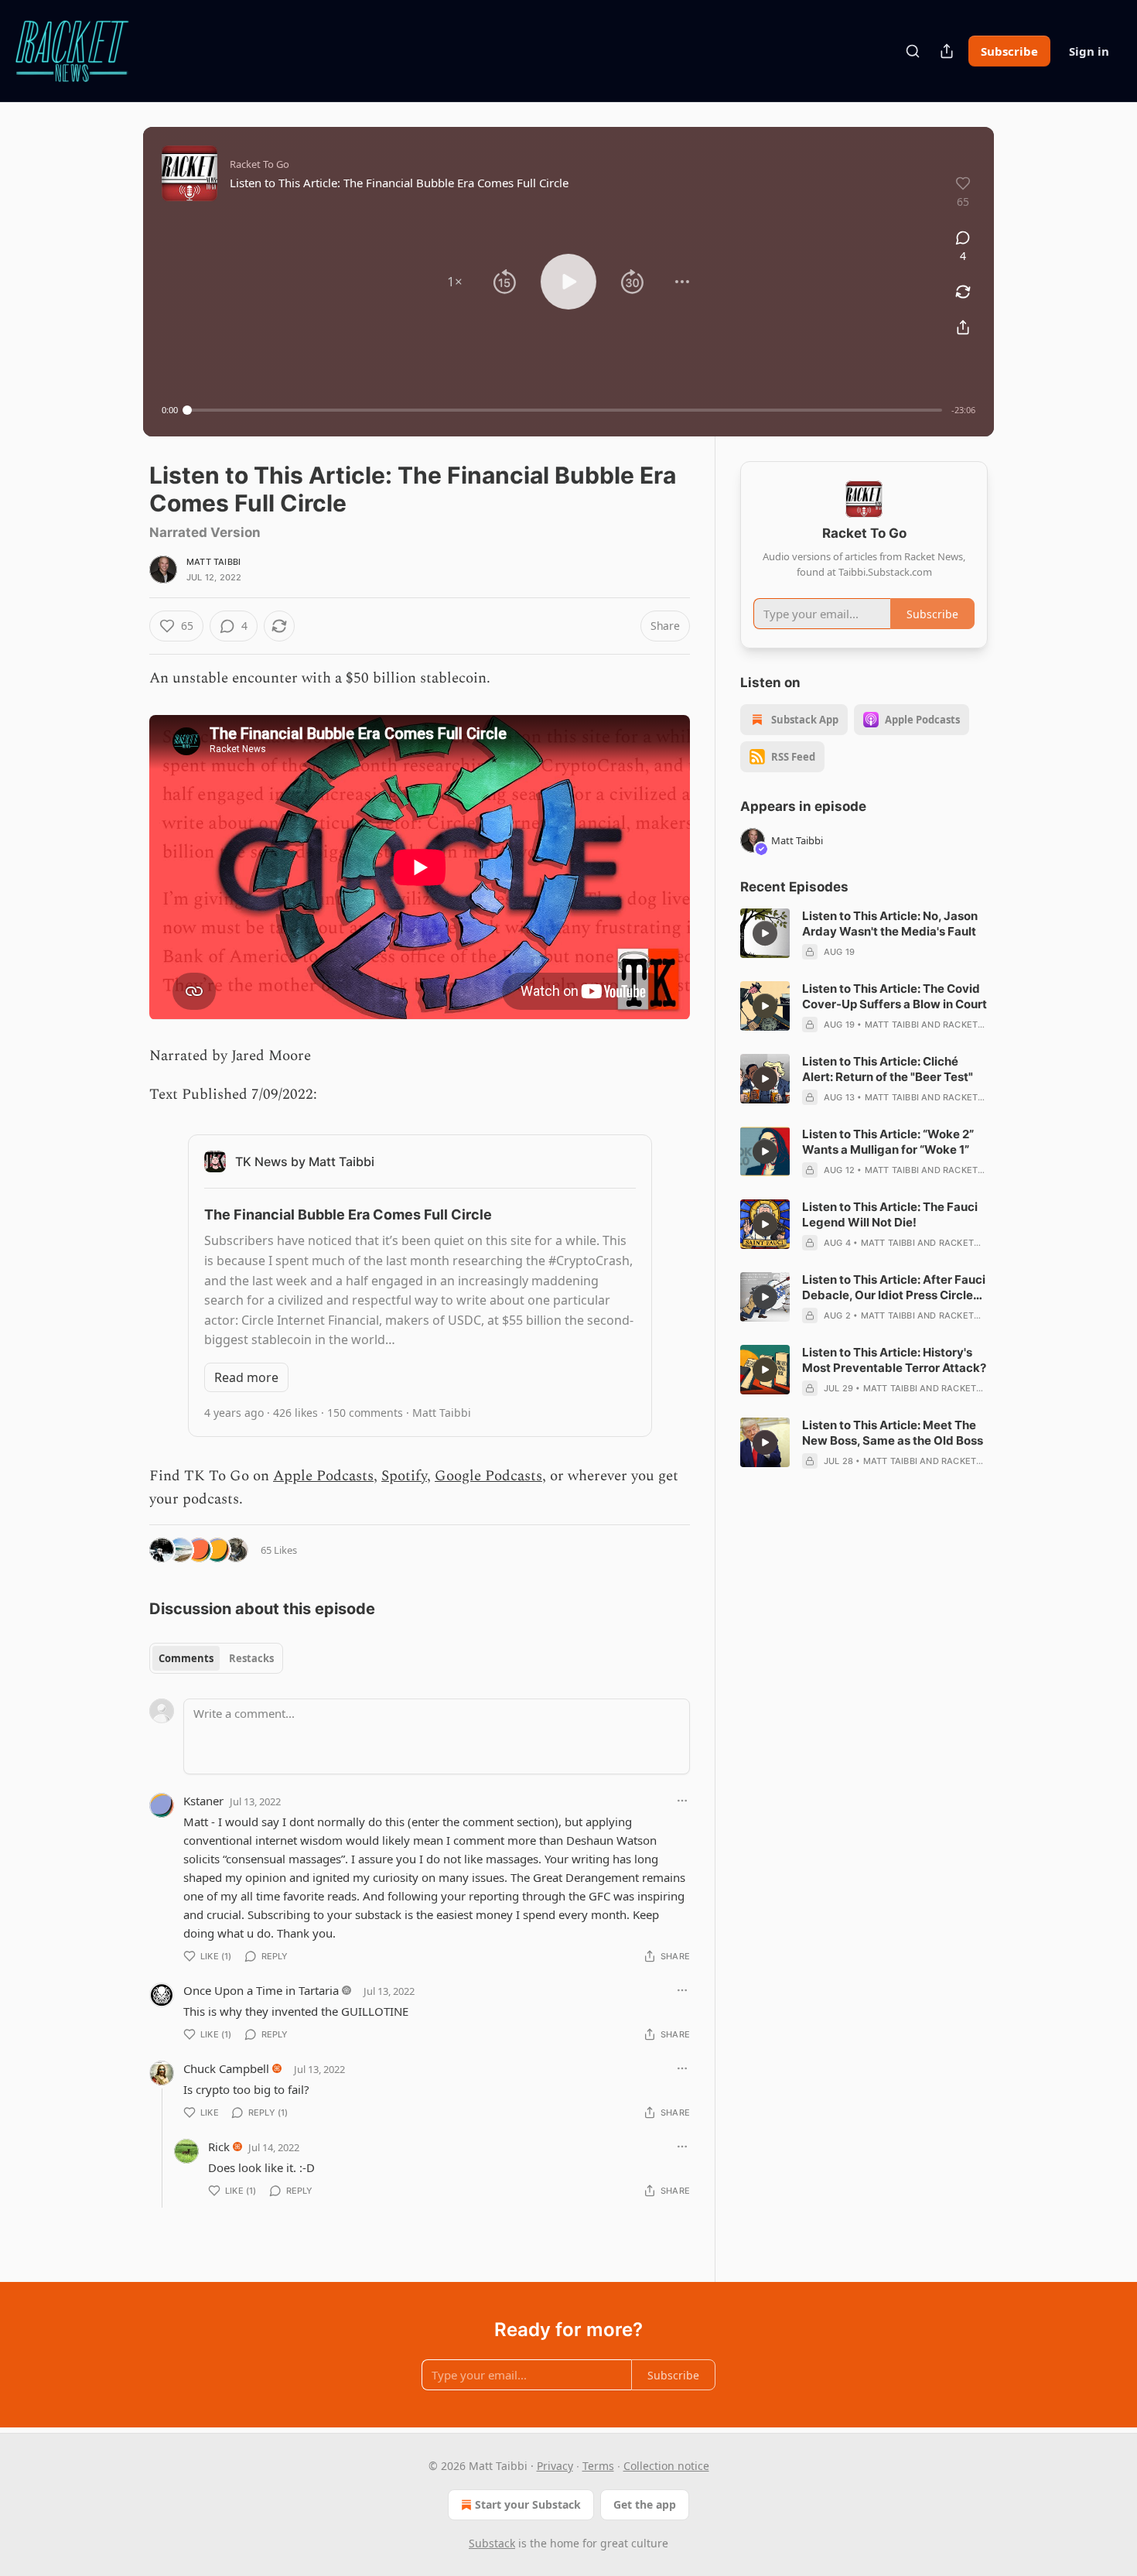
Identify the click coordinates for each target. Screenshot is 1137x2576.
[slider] (565, 410)
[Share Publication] (947, 51)
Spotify (404, 1476)
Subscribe (1009, 51)
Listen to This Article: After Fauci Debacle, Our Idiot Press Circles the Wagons (894, 1288)
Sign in (1089, 51)
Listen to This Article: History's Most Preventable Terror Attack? (894, 1360)
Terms (598, 2466)
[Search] (913, 51)
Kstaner (203, 1801)
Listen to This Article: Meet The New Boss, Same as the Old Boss (893, 1433)
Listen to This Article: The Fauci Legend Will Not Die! (890, 1214)
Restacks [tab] (251, 1658)
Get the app (645, 2504)
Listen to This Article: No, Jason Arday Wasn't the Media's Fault (890, 924)
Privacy (555, 2466)
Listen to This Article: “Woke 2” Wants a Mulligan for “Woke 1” (888, 1142)
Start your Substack (528, 2504)
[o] (765, 933)
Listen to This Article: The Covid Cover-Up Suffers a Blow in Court (895, 996)
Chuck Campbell (226, 2068)
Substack (492, 2543)
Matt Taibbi (213, 562)
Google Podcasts (488, 1476)
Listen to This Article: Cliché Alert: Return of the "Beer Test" (888, 1069)
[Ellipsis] (682, 1801)
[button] (455, 282)
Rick (219, 2147)
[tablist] (216, 1658)
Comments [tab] (186, 1658)
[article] (864, 934)
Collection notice (666, 2466)
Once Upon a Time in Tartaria (261, 1990)
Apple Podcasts (323, 1476)
